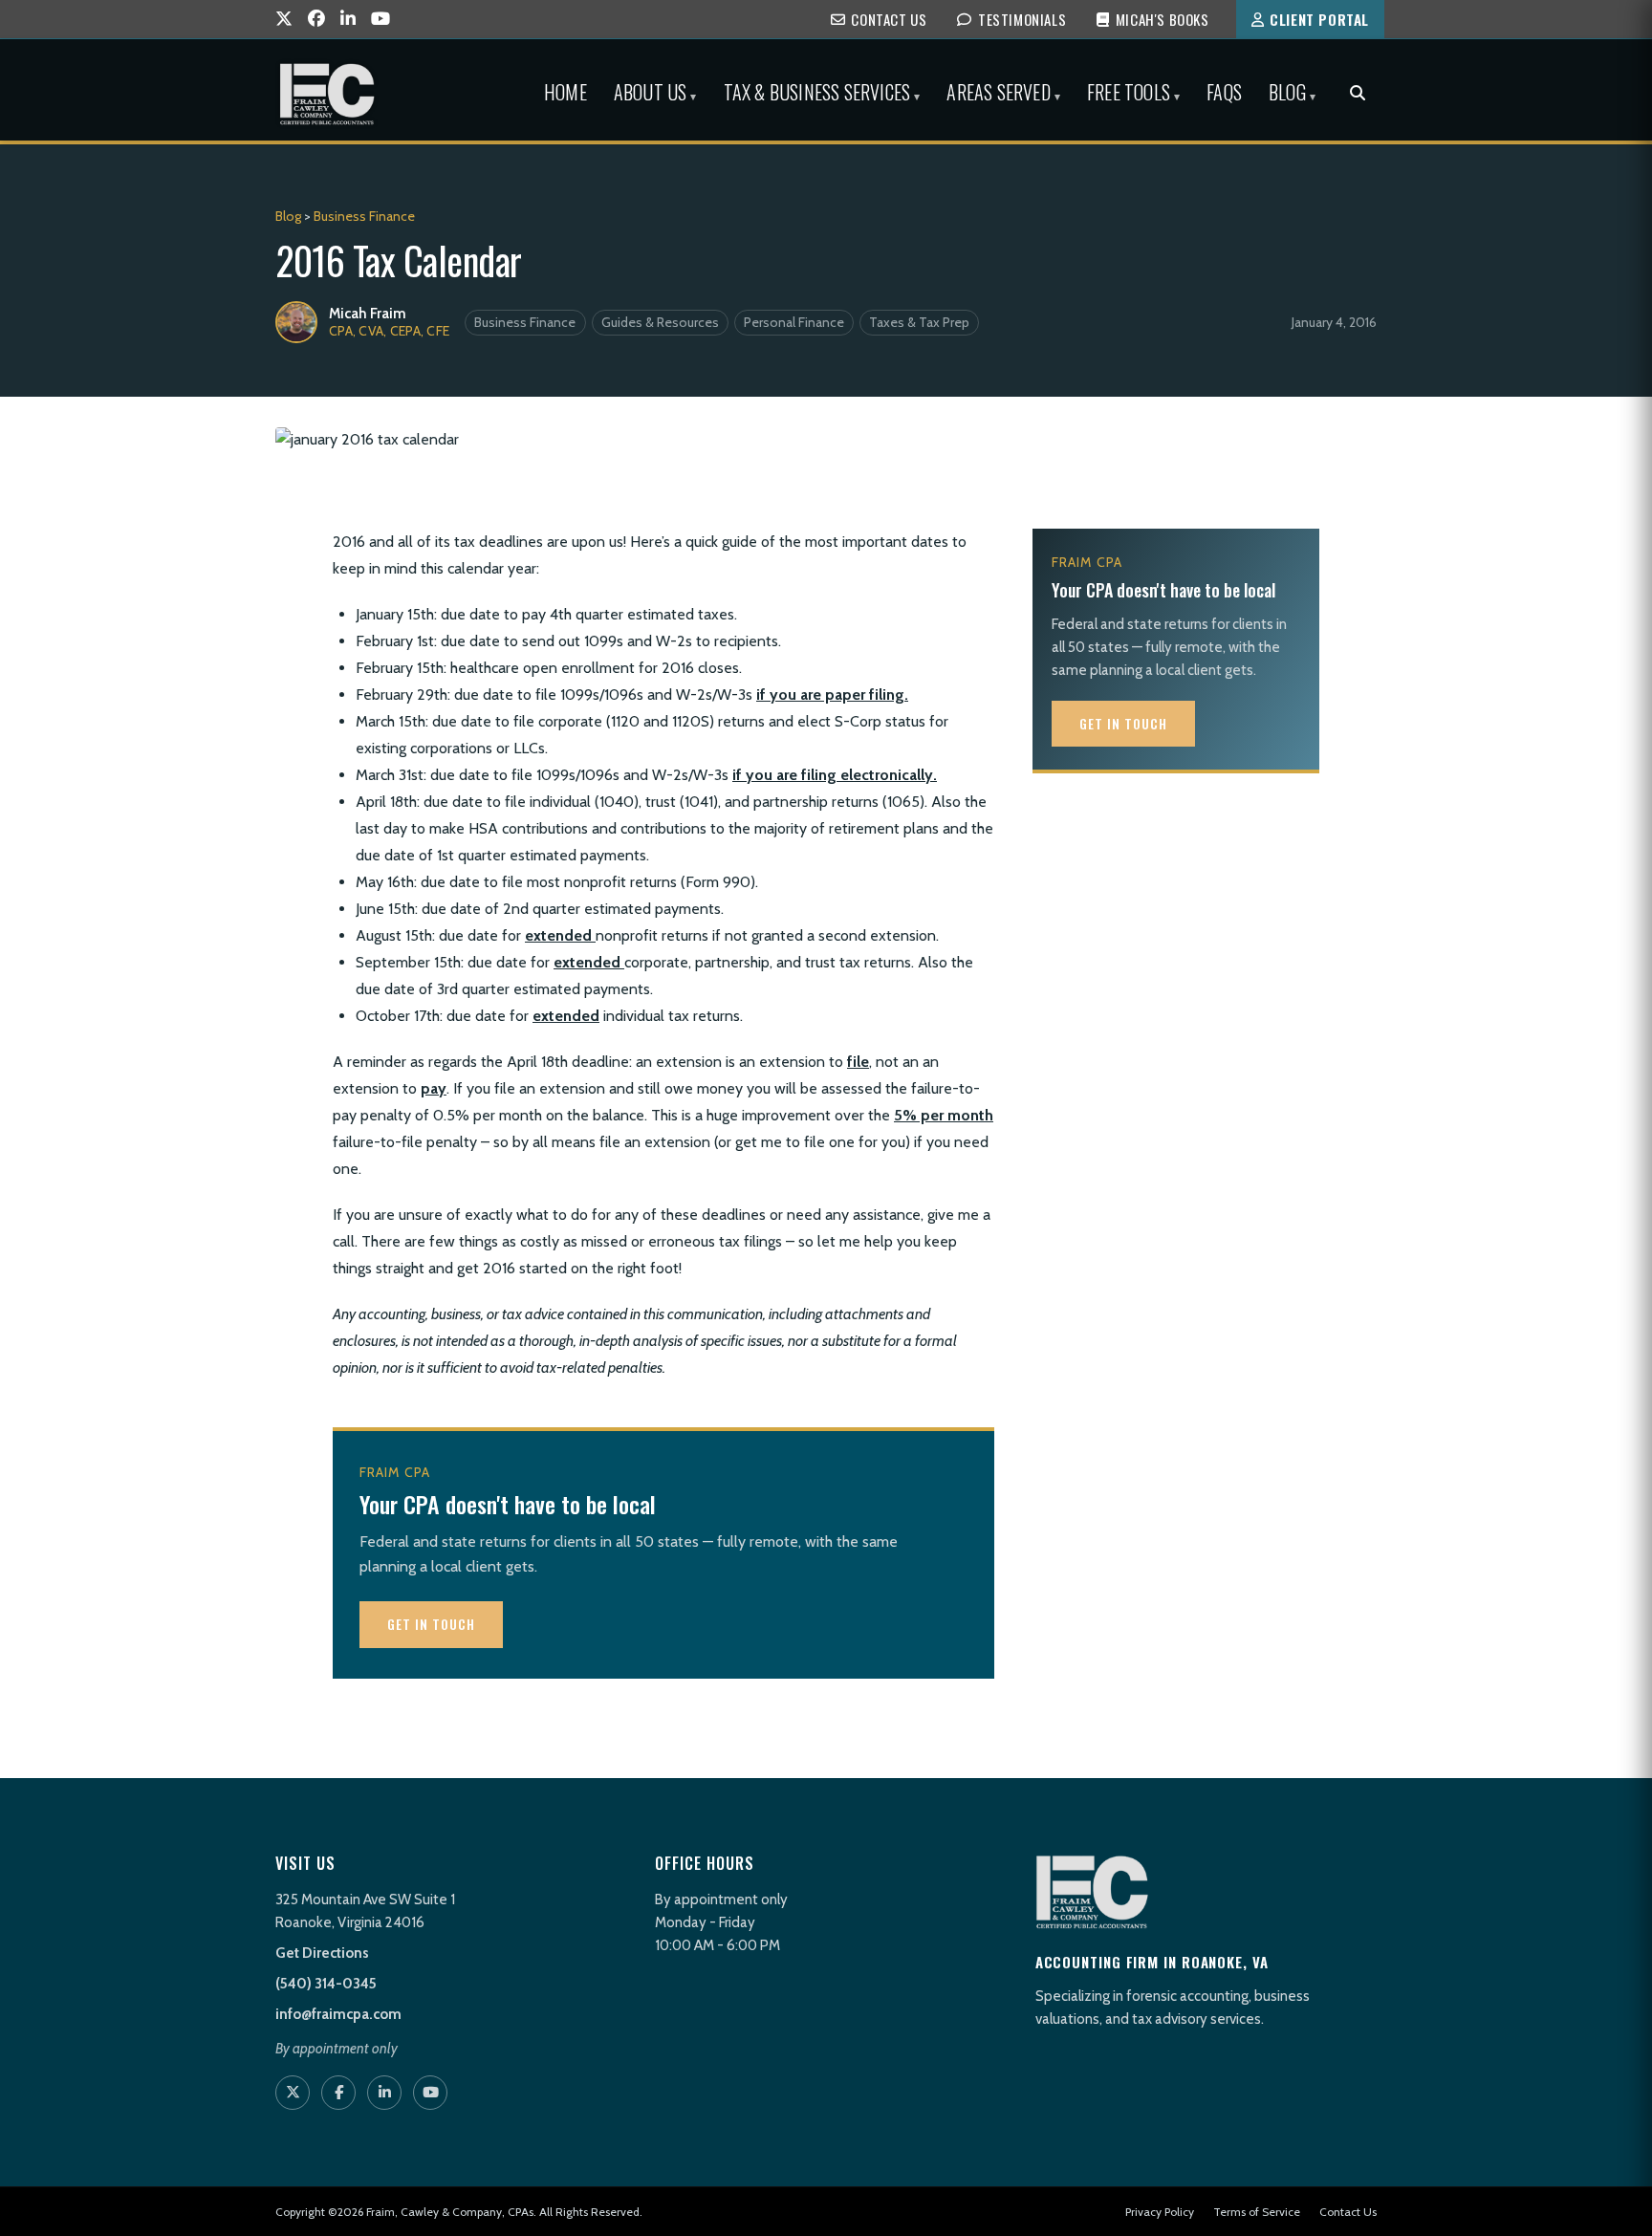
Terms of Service (1257, 2212)
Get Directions (322, 1953)
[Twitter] (284, 20)
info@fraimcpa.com (338, 2014)
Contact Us (1348, 2212)
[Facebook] (316, 20)
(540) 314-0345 (326, 1984)
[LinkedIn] (348, 20)
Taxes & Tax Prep (919, 322)
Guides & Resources (660, 322)
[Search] (1358, 94)
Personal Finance (794, 322)
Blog (288, 216)
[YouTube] (380, 20)
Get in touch (431, 1624)
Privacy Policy (1160, 2212)
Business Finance (364, 216)
